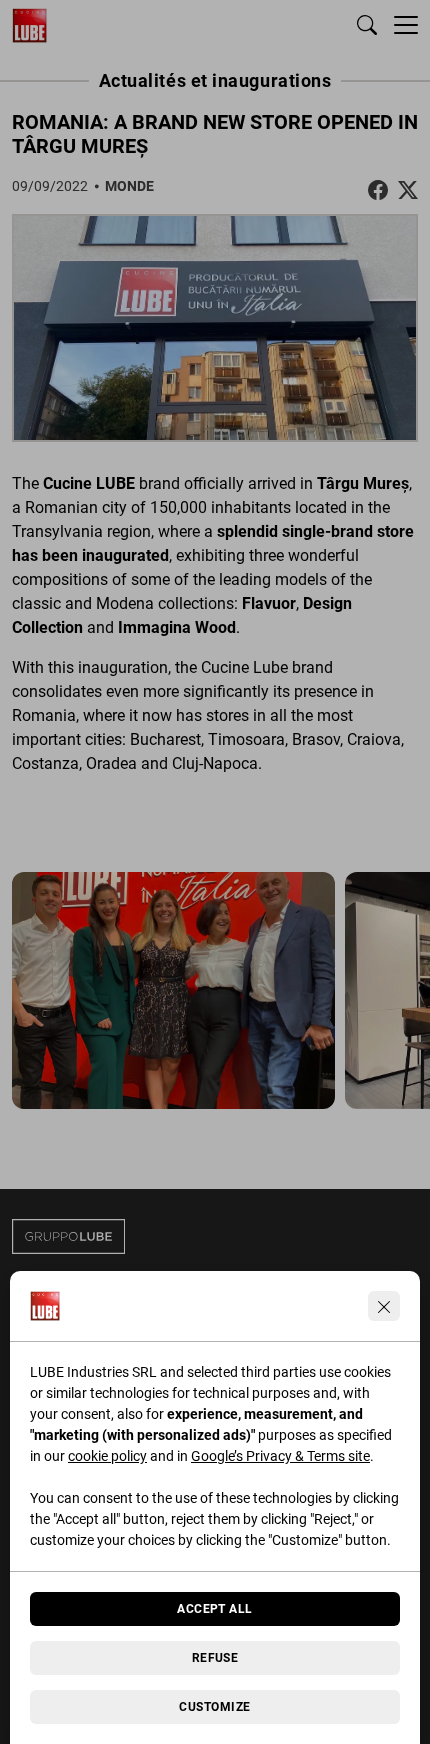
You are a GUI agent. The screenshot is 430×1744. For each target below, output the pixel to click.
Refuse (215, 1658)
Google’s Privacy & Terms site (280, 1456)
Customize (214, 1707)
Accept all (215, 1609)
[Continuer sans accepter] (384, 1306)
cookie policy (107, 1456)
